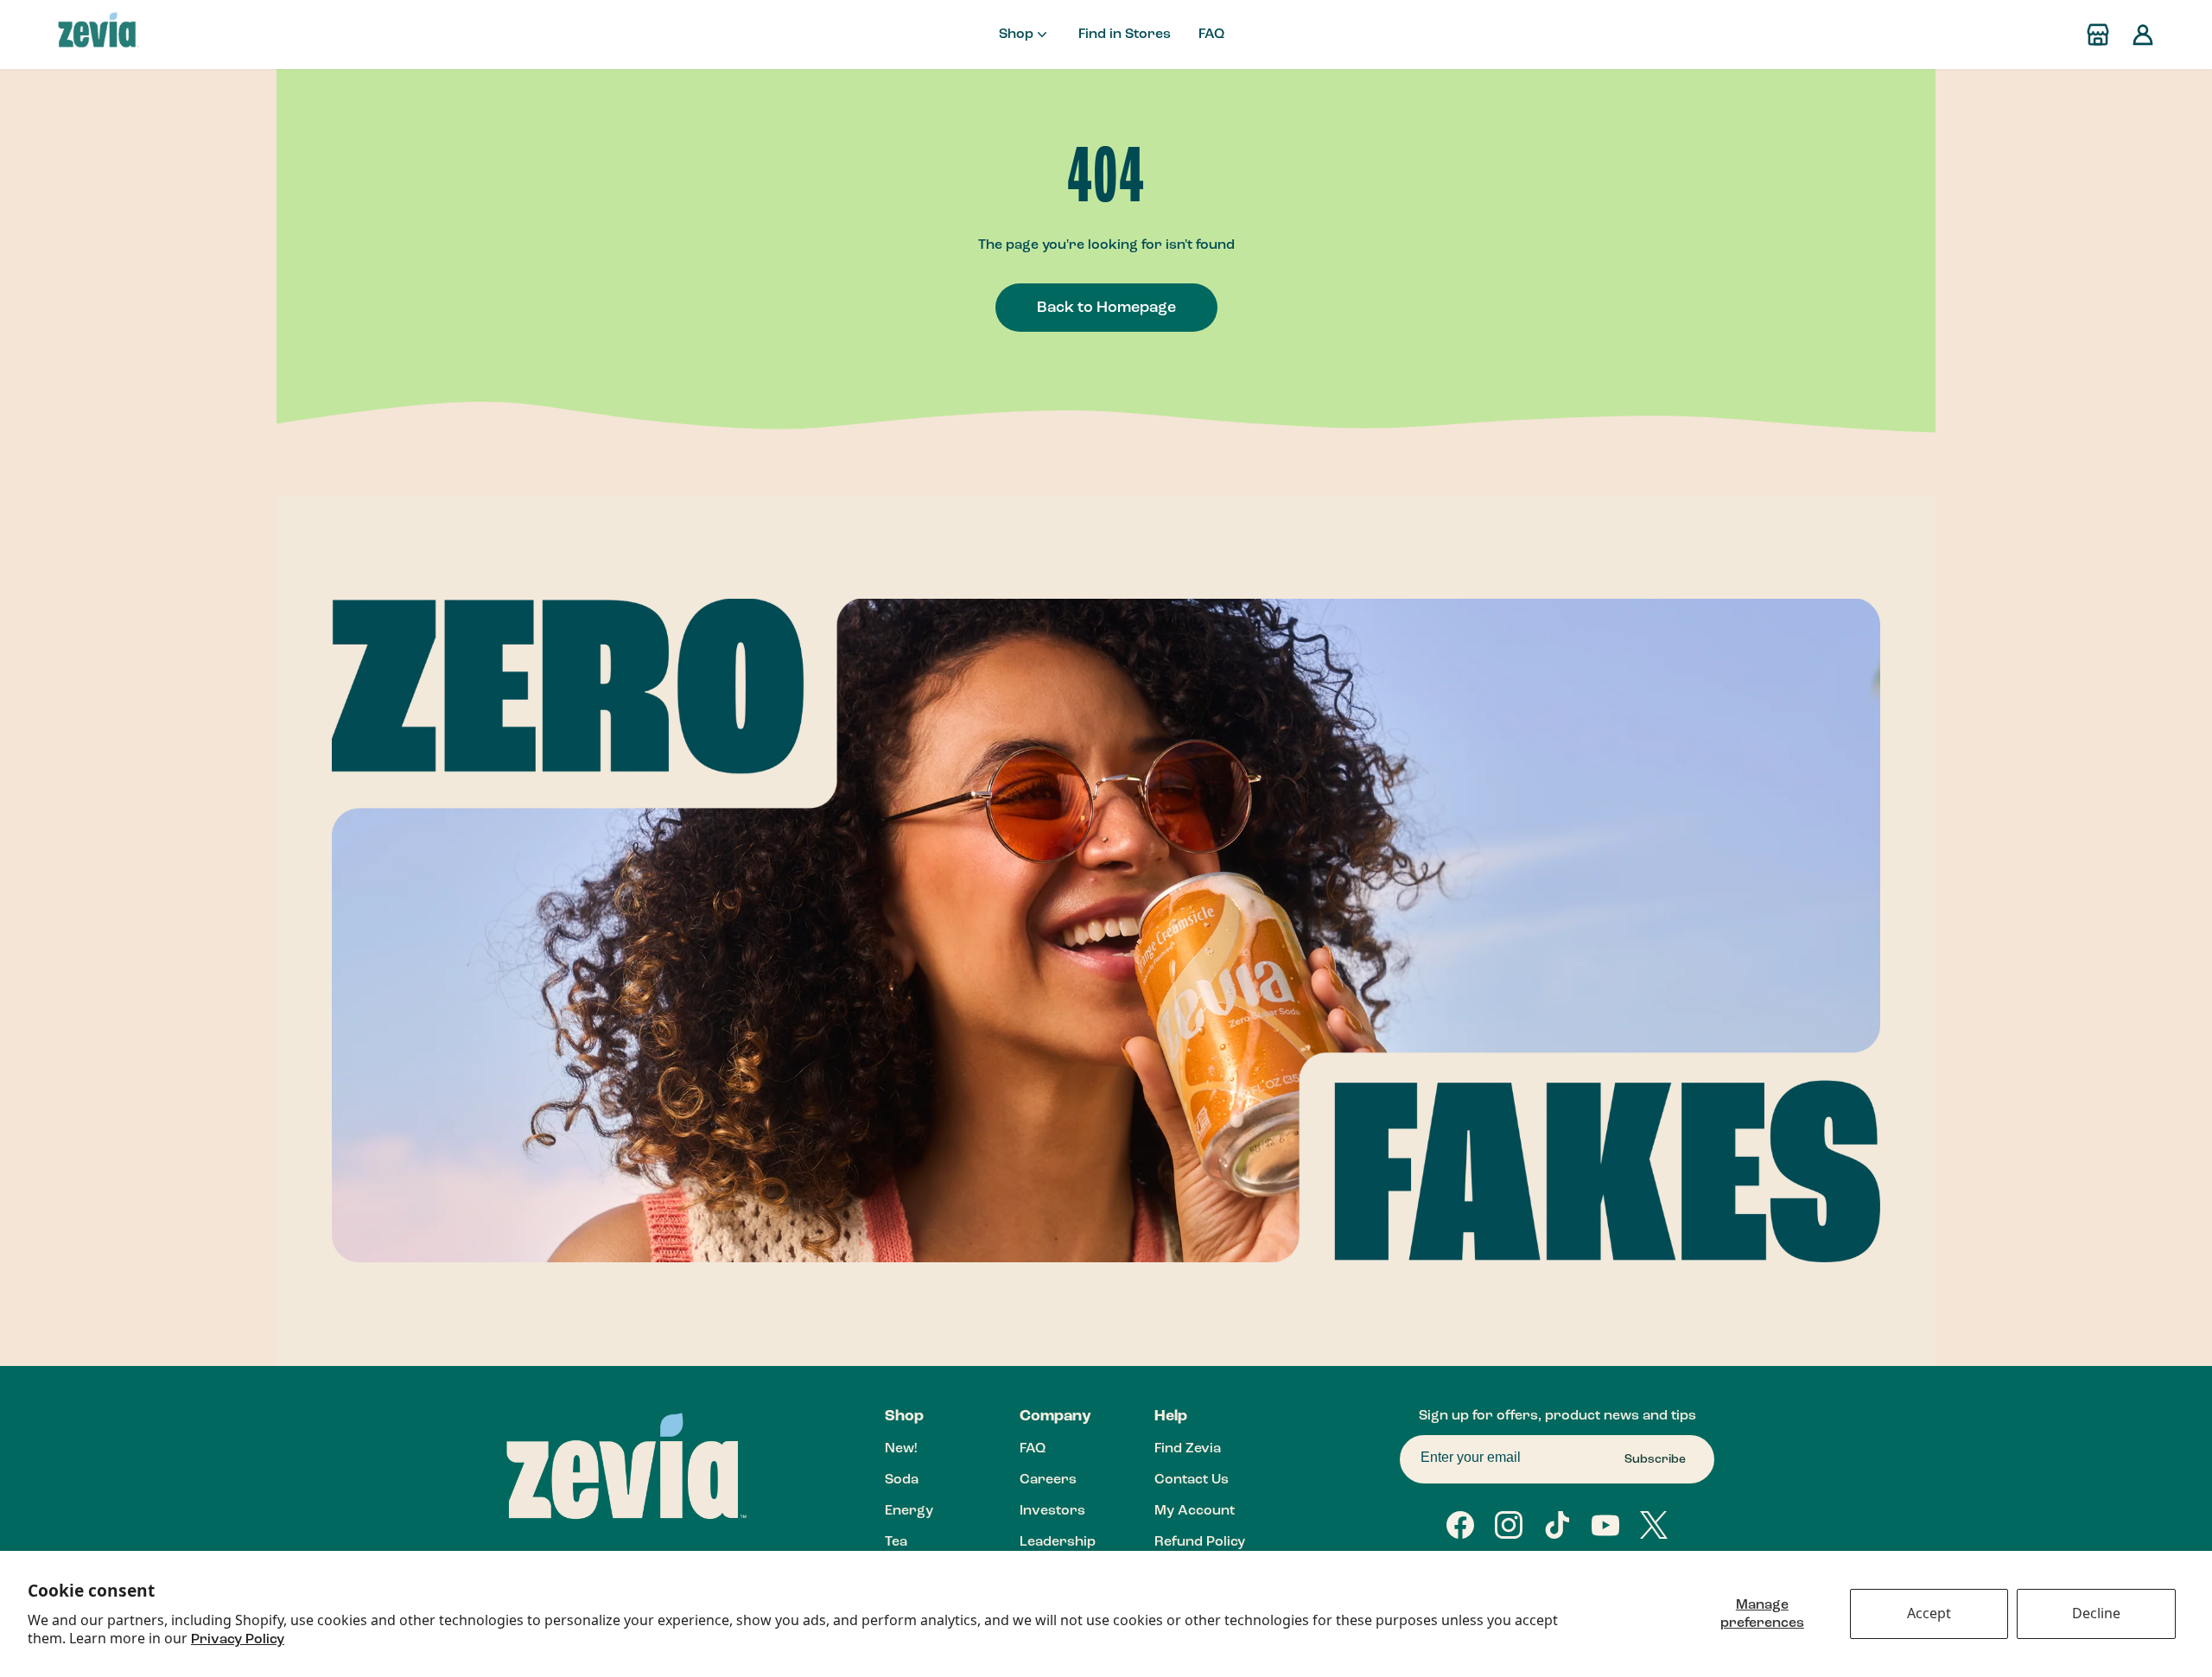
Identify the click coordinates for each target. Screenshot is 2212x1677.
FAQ (1211, 35)
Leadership (1058, 1542)
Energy (909, 1511)
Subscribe (1655, 1459)
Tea (896, 1542)
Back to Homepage (1106, 308)
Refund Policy (1200, 1542)
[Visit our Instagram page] (1509, 1525)
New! (901, 1449)
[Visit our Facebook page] (1460, 1525)
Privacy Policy (238, 1640)
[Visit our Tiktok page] (1557, 1525)
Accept (1929, 1613)
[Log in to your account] (2143, 35)
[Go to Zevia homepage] (98, 35)
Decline (2096, 1613)
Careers (1048, 1480)
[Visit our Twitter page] (1654, 1525)
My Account (1195, 1511)
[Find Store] (2098, 35)
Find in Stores (1125, 35)
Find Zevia (1188, 1449)
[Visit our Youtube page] (1605, 1525)
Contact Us (1192, 1480)
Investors (1052, 1511)
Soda (902, 1480)
